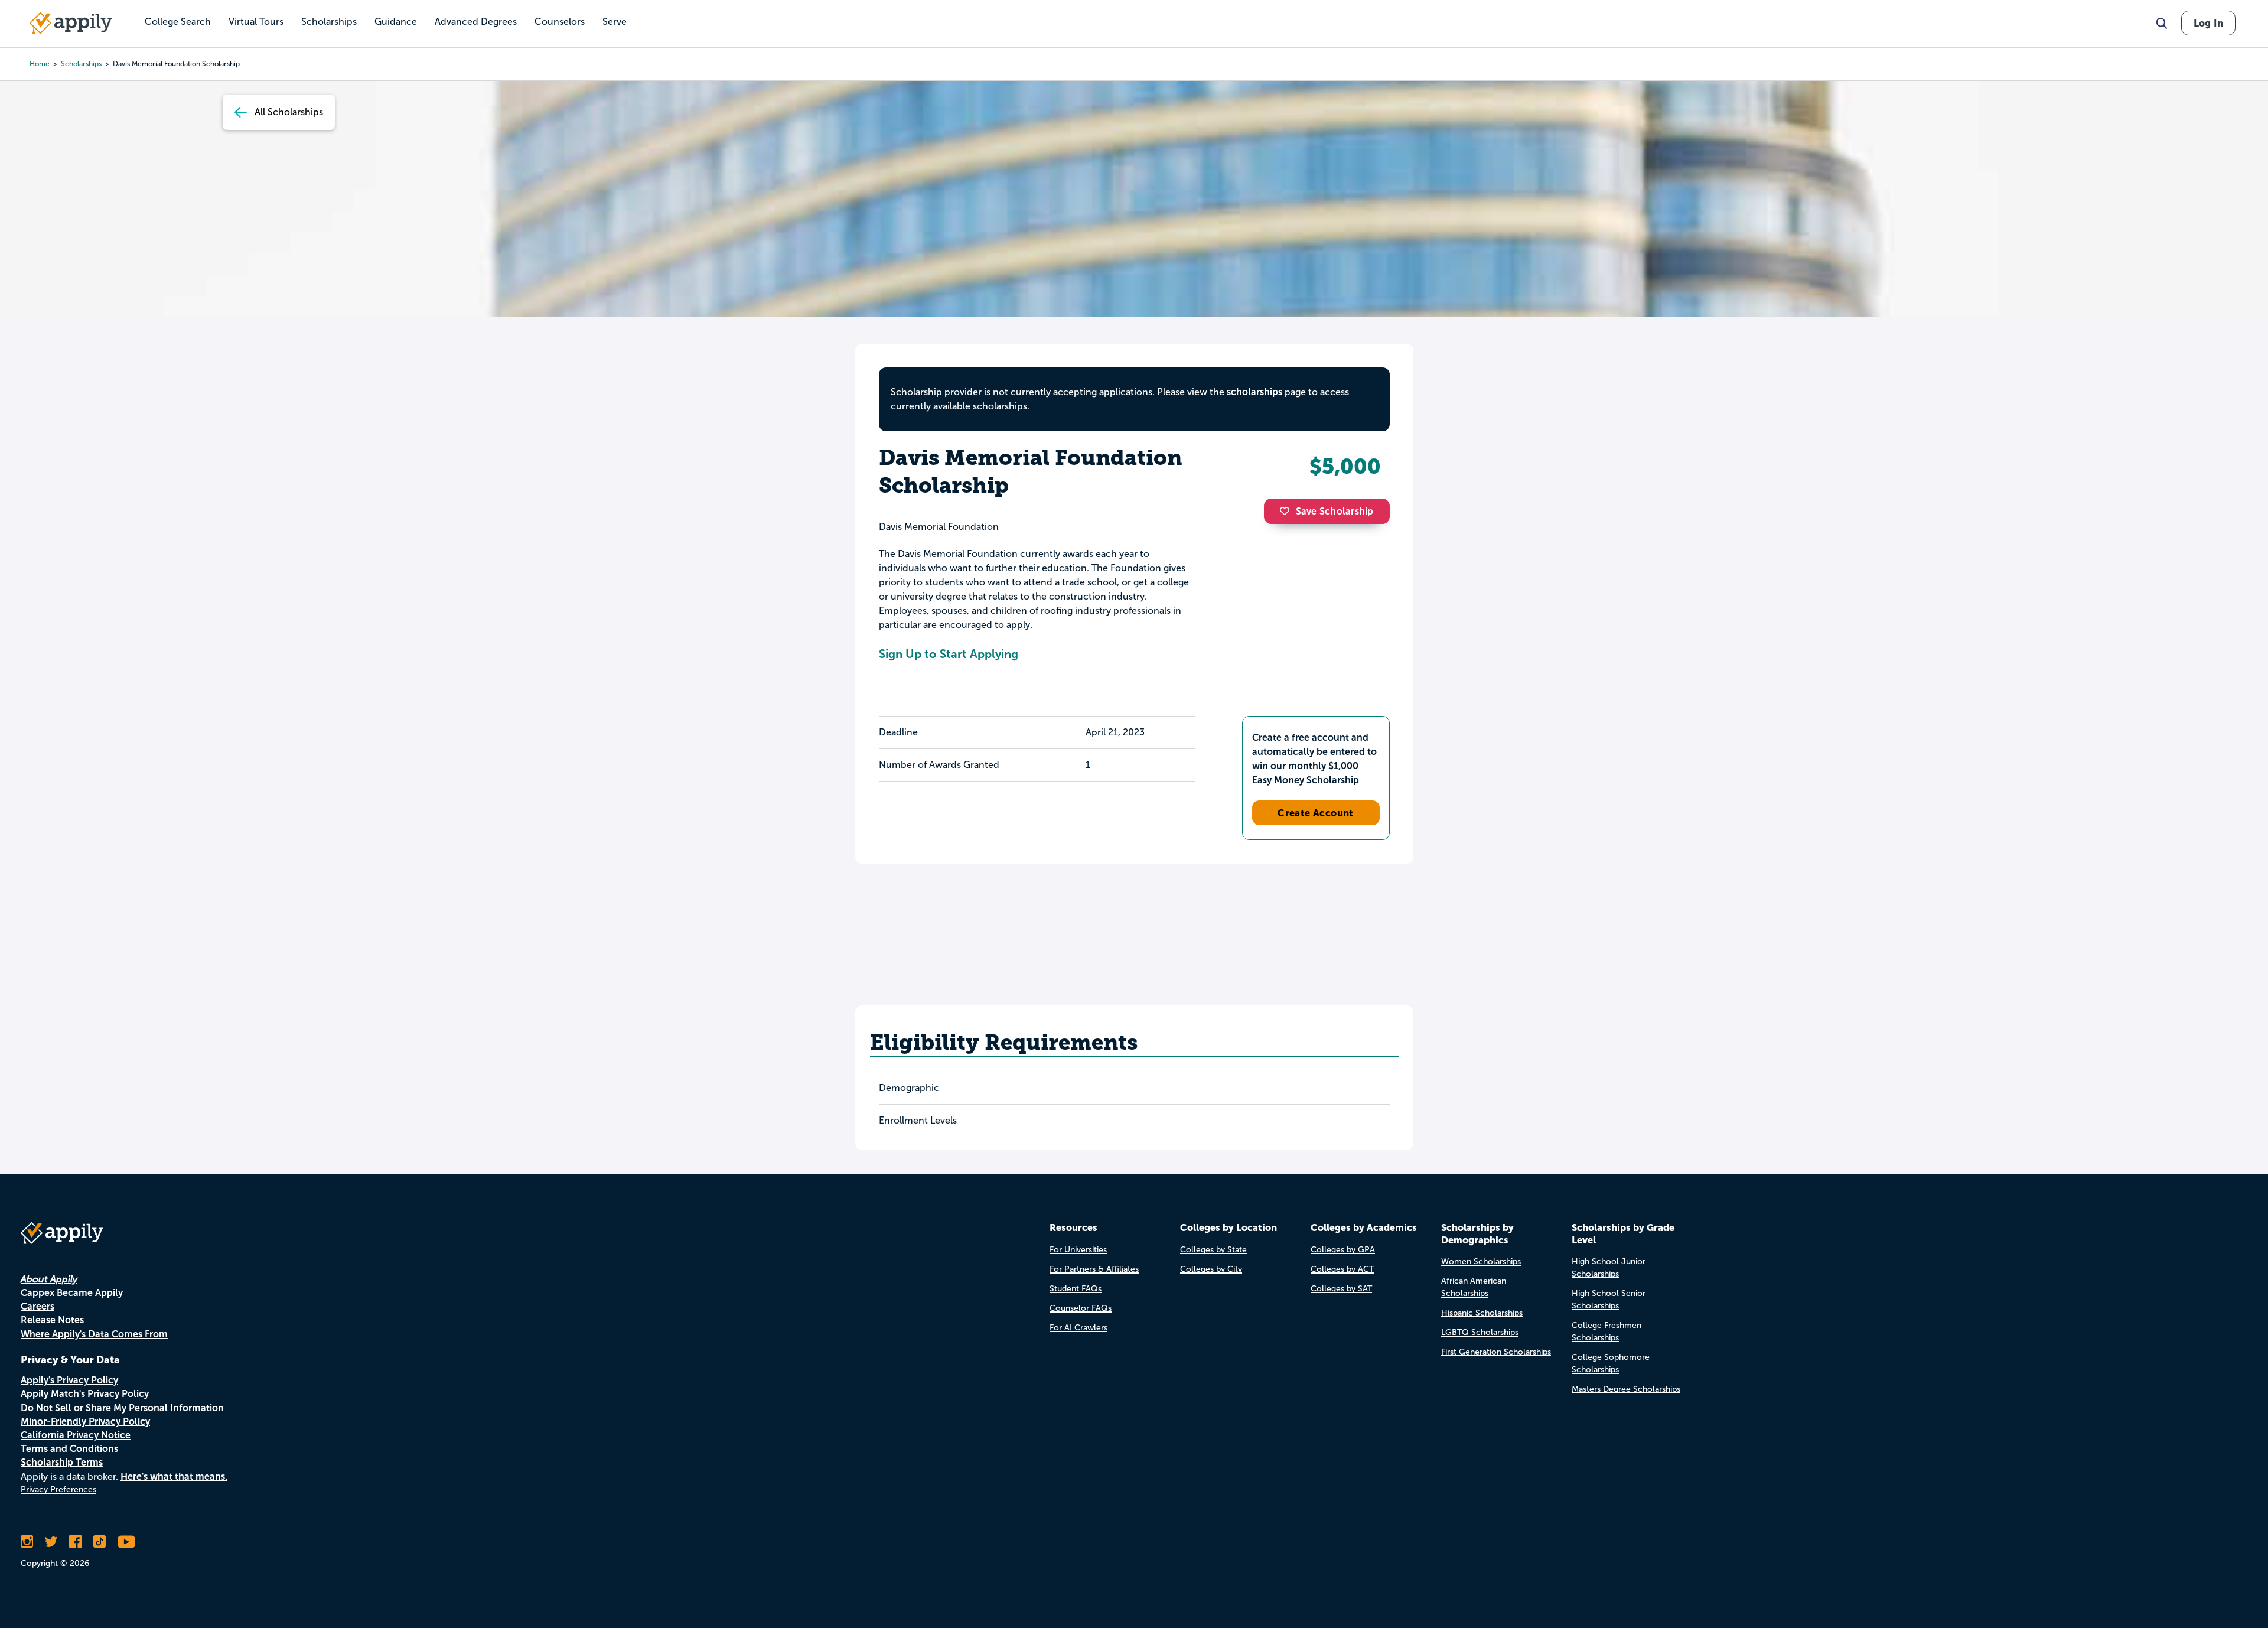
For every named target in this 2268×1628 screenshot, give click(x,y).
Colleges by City (1211, 1269)
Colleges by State (1213, 1250)
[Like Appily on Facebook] (75, 1542)
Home (40, 64)
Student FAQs (1076, 1289)
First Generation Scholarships (1496, 1352)
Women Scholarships (1481, 1261)
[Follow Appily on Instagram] (27, 1542)
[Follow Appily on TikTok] (100, 1542)
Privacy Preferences (58, 1489)
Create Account (1316, 813)
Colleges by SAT (1341, 1289)
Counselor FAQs (1081, 1308)
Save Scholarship (1335, 511)
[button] (1288, 511)
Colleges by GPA (1343, 1250)
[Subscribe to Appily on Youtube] (126, 1542)
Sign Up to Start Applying (949, 654)
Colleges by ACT (1342, 1269)
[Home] (71, 23)
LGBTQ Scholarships (1480, 1332)
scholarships (81, 64)
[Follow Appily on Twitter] (51, 1542)
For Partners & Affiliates (1094, 1269)
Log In (2208, 23)
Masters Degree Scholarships (1626, 1389)
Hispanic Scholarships (1482, 1313)
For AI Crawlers (1078, 1328)
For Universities (1078, 1250)
